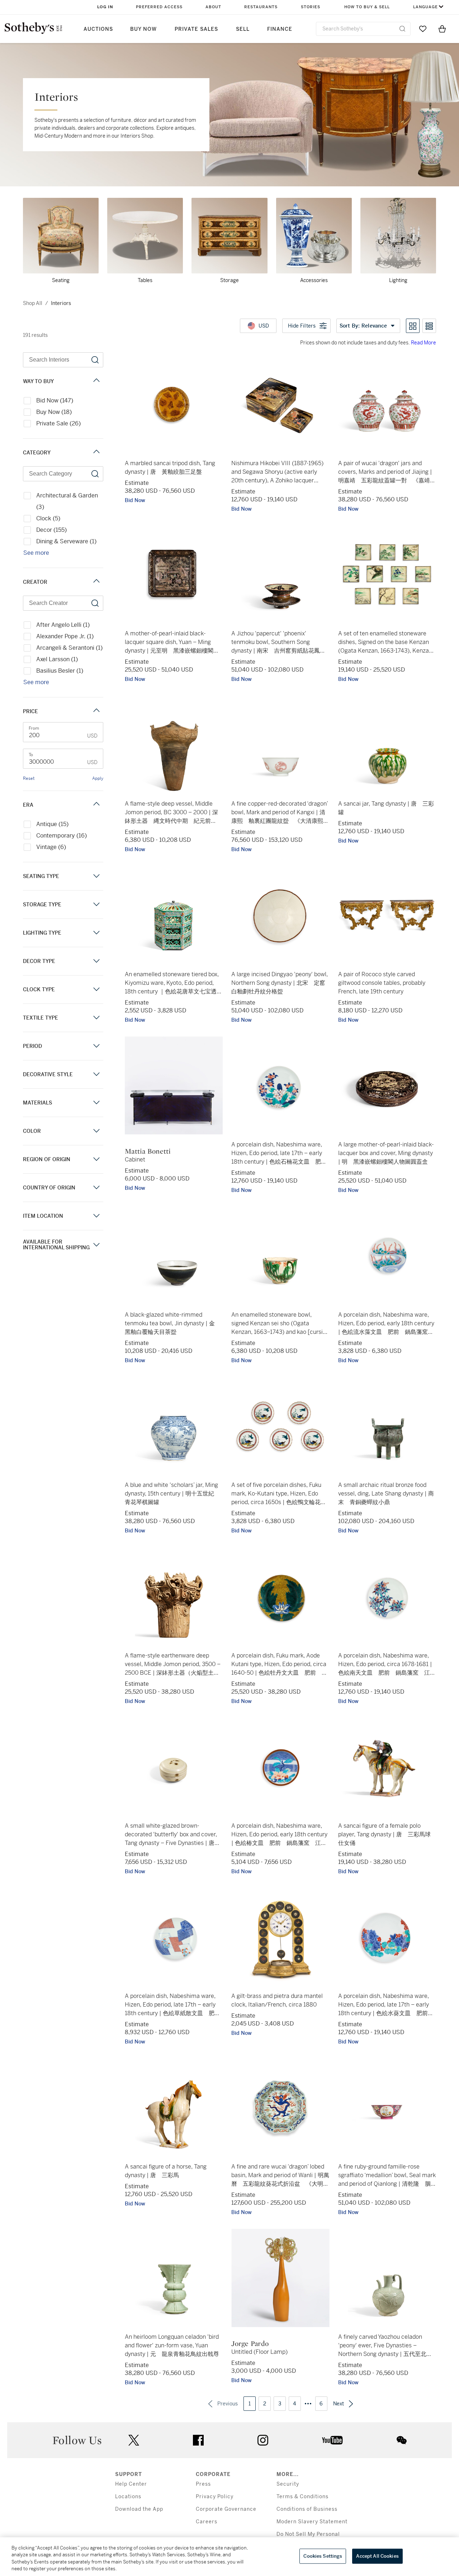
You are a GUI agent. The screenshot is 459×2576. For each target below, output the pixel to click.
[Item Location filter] (96, 1216)
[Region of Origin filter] (96, 1159)
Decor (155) (51, 530)
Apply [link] (98, 778)
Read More (423, 343)
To (31, 755)
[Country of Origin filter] (96, 1187)
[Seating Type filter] (96, 876)
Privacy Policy (215, 2497)
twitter (134, 2440)
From (34, 728)
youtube (332, 2440)
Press (203, 2484)
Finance (280, 29)
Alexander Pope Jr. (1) (65, 636)
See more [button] (36, 553)
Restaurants (261, 7)
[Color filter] (96, 1131)
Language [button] (425, 7)
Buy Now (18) (54, 412)
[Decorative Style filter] (96, 1074)
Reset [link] (29, 778)
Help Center (131, 2484)
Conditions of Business (307, 2509)
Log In (105, 7)
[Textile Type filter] (96, 1018)
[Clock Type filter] (96, 989)
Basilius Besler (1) (60, 671)
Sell (243, 29)
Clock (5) (48, 518)
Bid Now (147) (55, 400)
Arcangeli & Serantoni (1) (69, 648)
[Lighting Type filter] (96, 933)
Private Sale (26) (58, 423)
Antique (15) (52, 824)
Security (288, 2484)
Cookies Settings (323, 2556)
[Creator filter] (96, 582)
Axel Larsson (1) (57, 659)
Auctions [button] (98, 29)
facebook (198, 2440)
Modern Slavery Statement (312, 2522)
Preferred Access (159, 7)
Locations (128, 2497)
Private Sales (196, 29)
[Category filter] (96, 452)
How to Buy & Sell (367, 7)
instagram (263, 2440)
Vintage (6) (51, 847)
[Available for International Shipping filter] (96, 1245)
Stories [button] (311, 7)
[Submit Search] (402, 29)
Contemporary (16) (61, 836)
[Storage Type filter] (96, 904)
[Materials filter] (96, 1103)
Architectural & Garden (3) (67, 501)
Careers (207, 2522)
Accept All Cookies (377, 2556)
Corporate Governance (226, 2509)
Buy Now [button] (143, 29)
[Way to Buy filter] (96, 381)
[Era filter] (96, 805)
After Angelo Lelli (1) (63, 625)
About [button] (213, 7)
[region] (229, 2557)
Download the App (139, 2509)
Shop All (33, 303)
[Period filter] (96, 1046)
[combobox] (363, 29)
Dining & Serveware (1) (66, 541)
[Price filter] (96, 711)
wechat (402, 2440)
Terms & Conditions (302, 2497)
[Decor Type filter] (96, 961)
